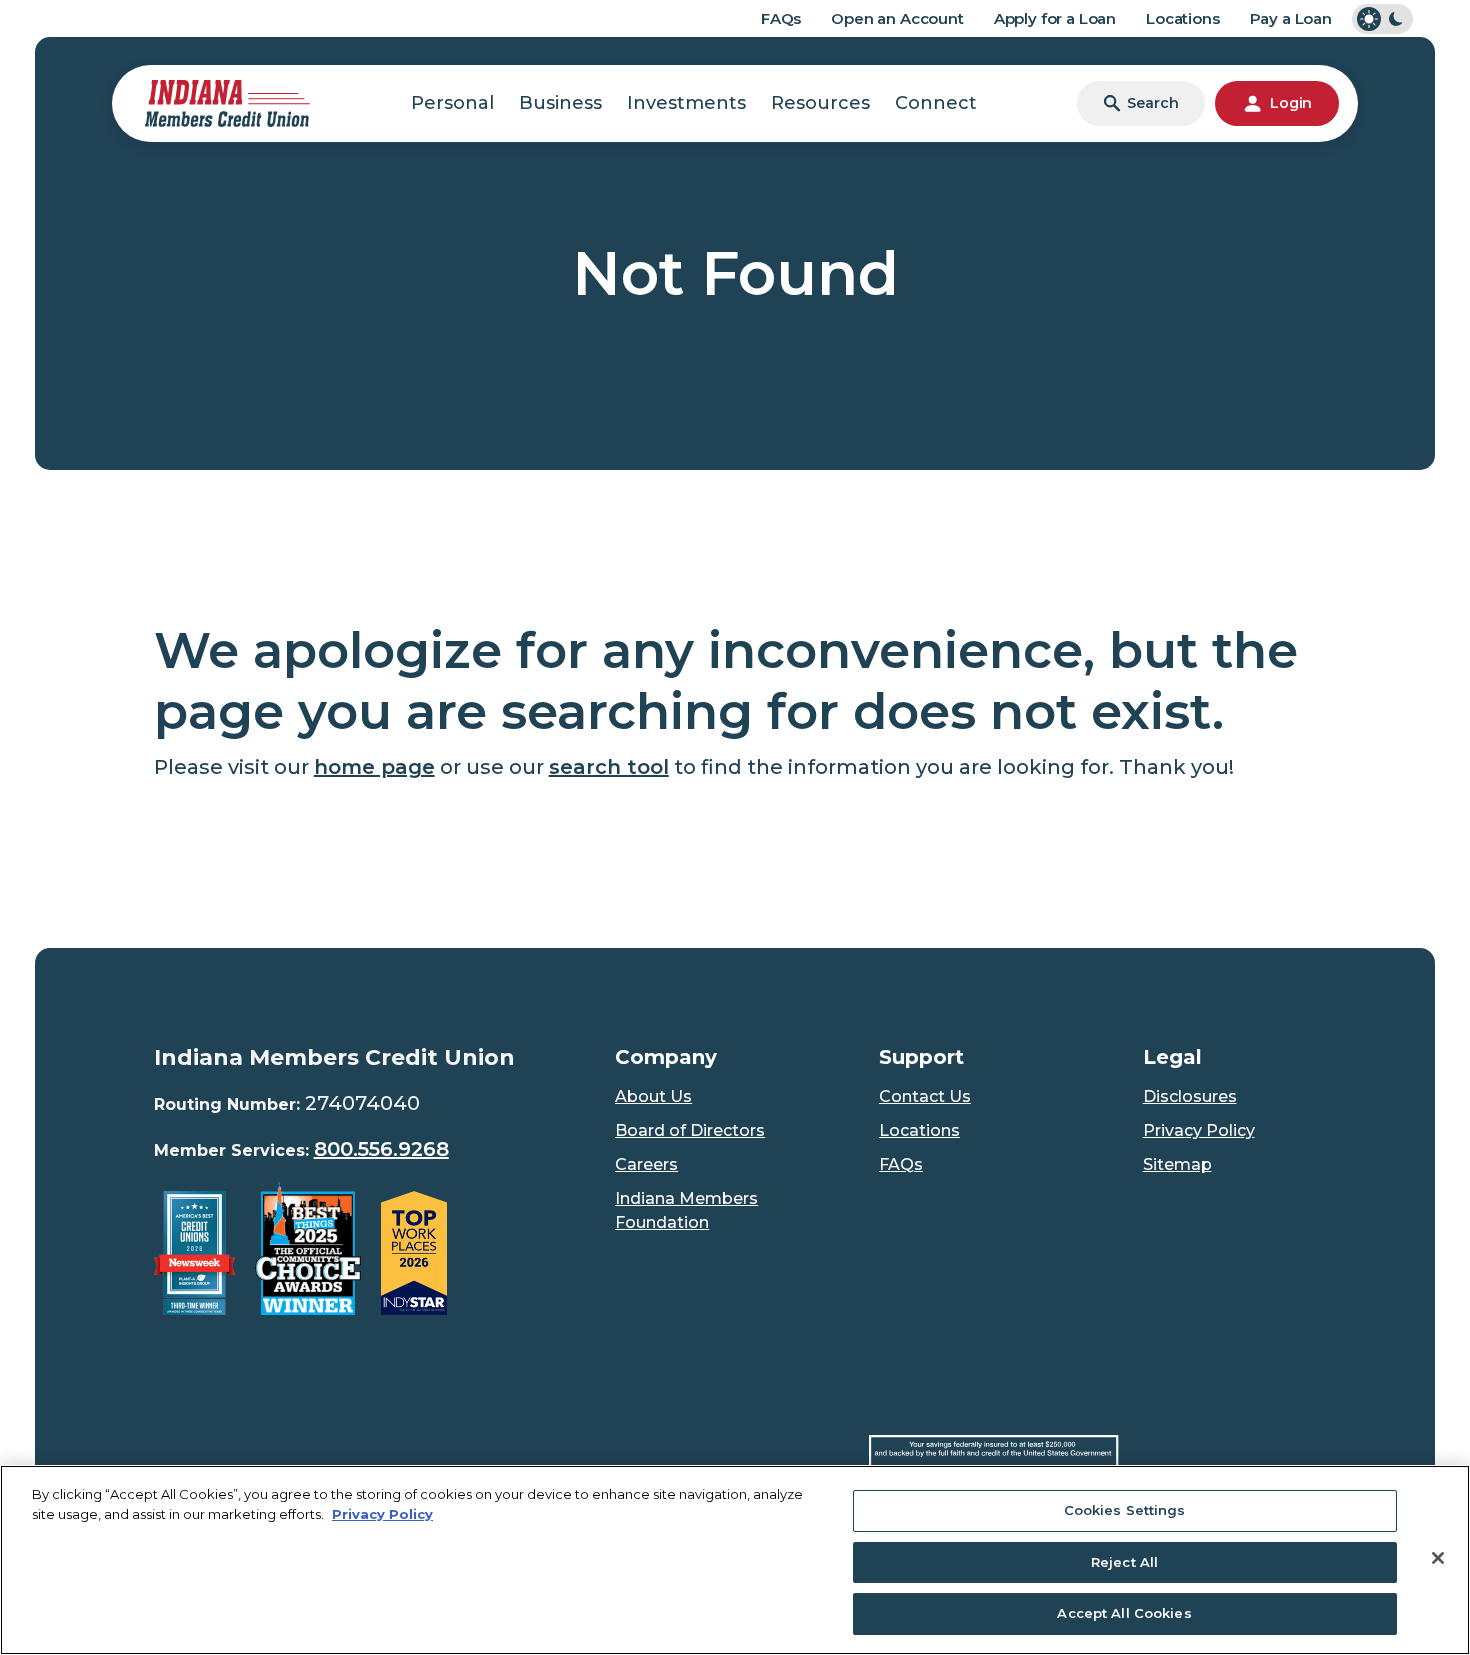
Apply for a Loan (1055, 18)
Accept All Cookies (1124, 1613)
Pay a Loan (1291, 18)
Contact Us (925, 1096)
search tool (609, 767)
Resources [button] (820, 103)
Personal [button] (452, 103)
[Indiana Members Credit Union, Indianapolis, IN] (227, 102)
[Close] (1438, 1558)
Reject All (1124, 1562)
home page (374, 767)
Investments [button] (686, 103)
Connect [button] (936, 103)
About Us (653, 1096)
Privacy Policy (1199, 1130)
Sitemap (1177, 1164)
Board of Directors (690, 1130)
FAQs (781, 18)
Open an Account (897, 18)
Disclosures (1190, 1096)
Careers (646, 1164)
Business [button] (560, 103)
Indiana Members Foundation (686, 1210)
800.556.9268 (381, 1149)
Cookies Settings (1125, 1510)
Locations (1183, 18)
